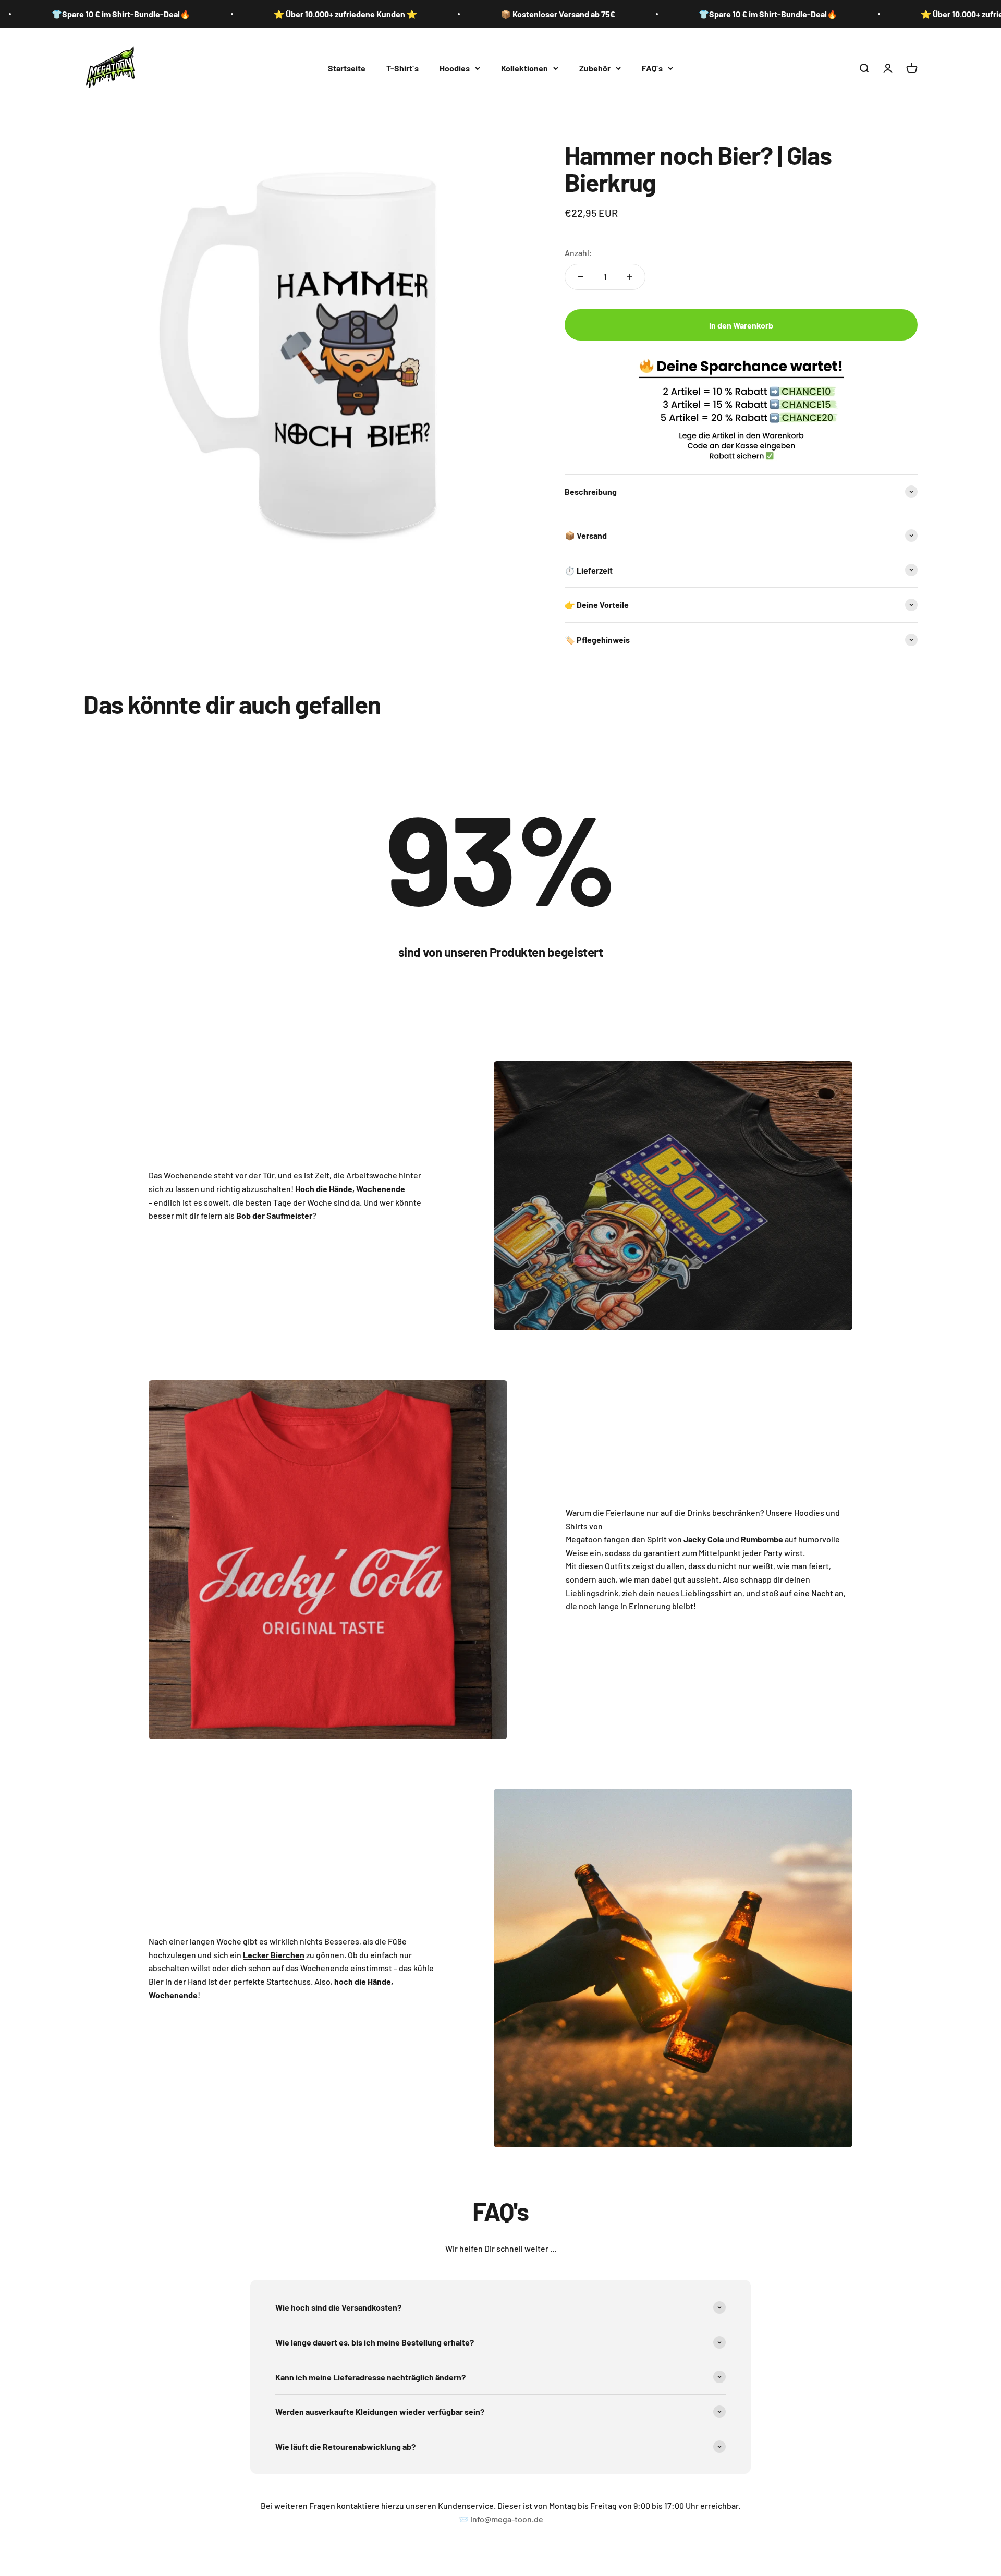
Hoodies (455, 68)
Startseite (347, 68)
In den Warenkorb (741, 325)
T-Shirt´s (402, 68)
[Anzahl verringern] (580, 277)
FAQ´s (652, 68)
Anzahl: (578, 253)
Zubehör (595, 68)
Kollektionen (524, 68)
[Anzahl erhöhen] (630, 277)
